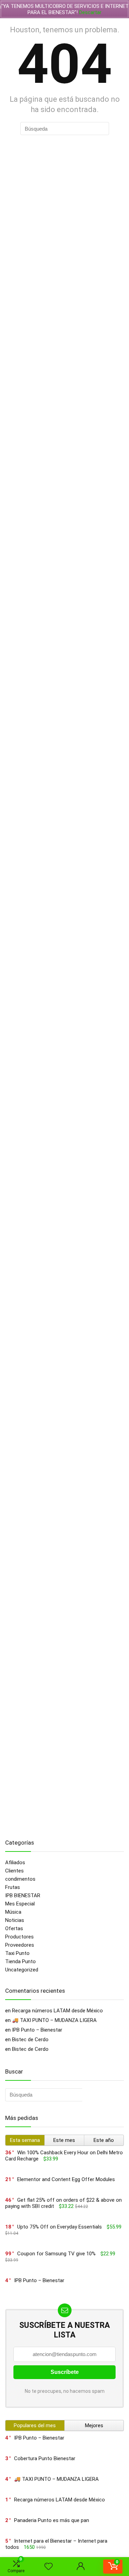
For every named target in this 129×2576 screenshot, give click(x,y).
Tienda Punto (20, 1961)
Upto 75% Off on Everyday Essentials (60, 2227)
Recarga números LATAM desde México (57, 2011)
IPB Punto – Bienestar (37, 2030)
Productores (19, 1937)
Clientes (14, 1871)
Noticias (15, 1920)
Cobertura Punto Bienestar (45, 2458)
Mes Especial (20, 1904)
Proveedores (20, 1945)
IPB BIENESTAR (23, 1895)
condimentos (20, 1879)
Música (13, 1912)
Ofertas (14, 1928)
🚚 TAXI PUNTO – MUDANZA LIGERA (54, 2020)
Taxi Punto (17, 1953)
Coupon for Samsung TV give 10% (56, 2254)
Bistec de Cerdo (30, 2039)
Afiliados (15, 1862)
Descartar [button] (90, 12)
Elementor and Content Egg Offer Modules (66, 2179)
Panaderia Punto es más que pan (52, 2520)
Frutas (13, 1887)
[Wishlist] (49, 2567)
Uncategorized (22, 1970)
